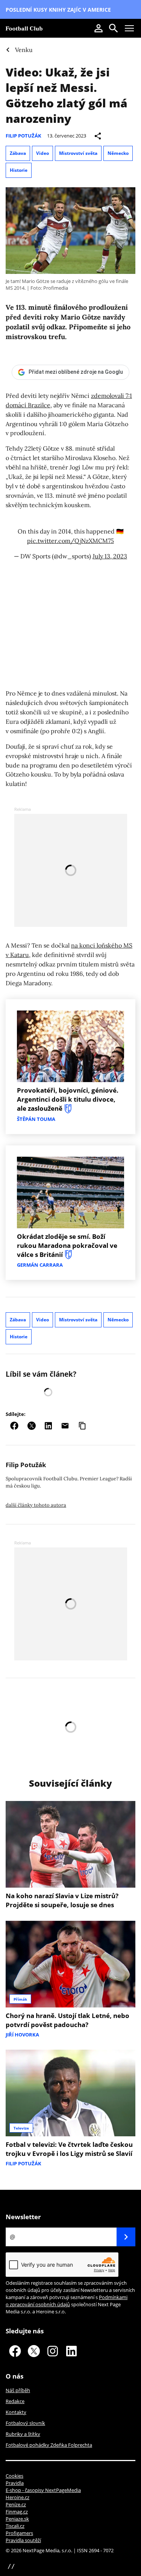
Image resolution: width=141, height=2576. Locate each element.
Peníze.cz (16, 2504)
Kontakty (16, 2412)
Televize (21, 2128)
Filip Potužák (23, 136)
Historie (19, 170)
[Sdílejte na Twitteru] (32, 1426)
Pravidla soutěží (23, 2540)
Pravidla (15, 2483)
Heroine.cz (17, 2497)
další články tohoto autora (36, 1505)
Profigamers (19, 2533)
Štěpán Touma (36, 1119)
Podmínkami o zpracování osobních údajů (67, 2301)
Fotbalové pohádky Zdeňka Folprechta (49, 2445)
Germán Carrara (40, 1265)
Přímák (20, 1999)
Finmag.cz (17, 2512)
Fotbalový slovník (25, 2423)
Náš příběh (18, 2390)
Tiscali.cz (15, 2526)
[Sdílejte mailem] (65, 1426)
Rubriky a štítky (23, 2434)
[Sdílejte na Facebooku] (14, 1426)
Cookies (14, 2476)
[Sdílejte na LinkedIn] (48, 1426)
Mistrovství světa (78, 153)
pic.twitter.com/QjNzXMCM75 (70, 541)
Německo (118, 153)
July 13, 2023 (110, 556)
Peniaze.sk (17, 2519)
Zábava (18, 153)
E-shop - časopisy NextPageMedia (43, 2490)
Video (42, 153)
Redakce (15, 2401)
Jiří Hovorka (22, 2035)
